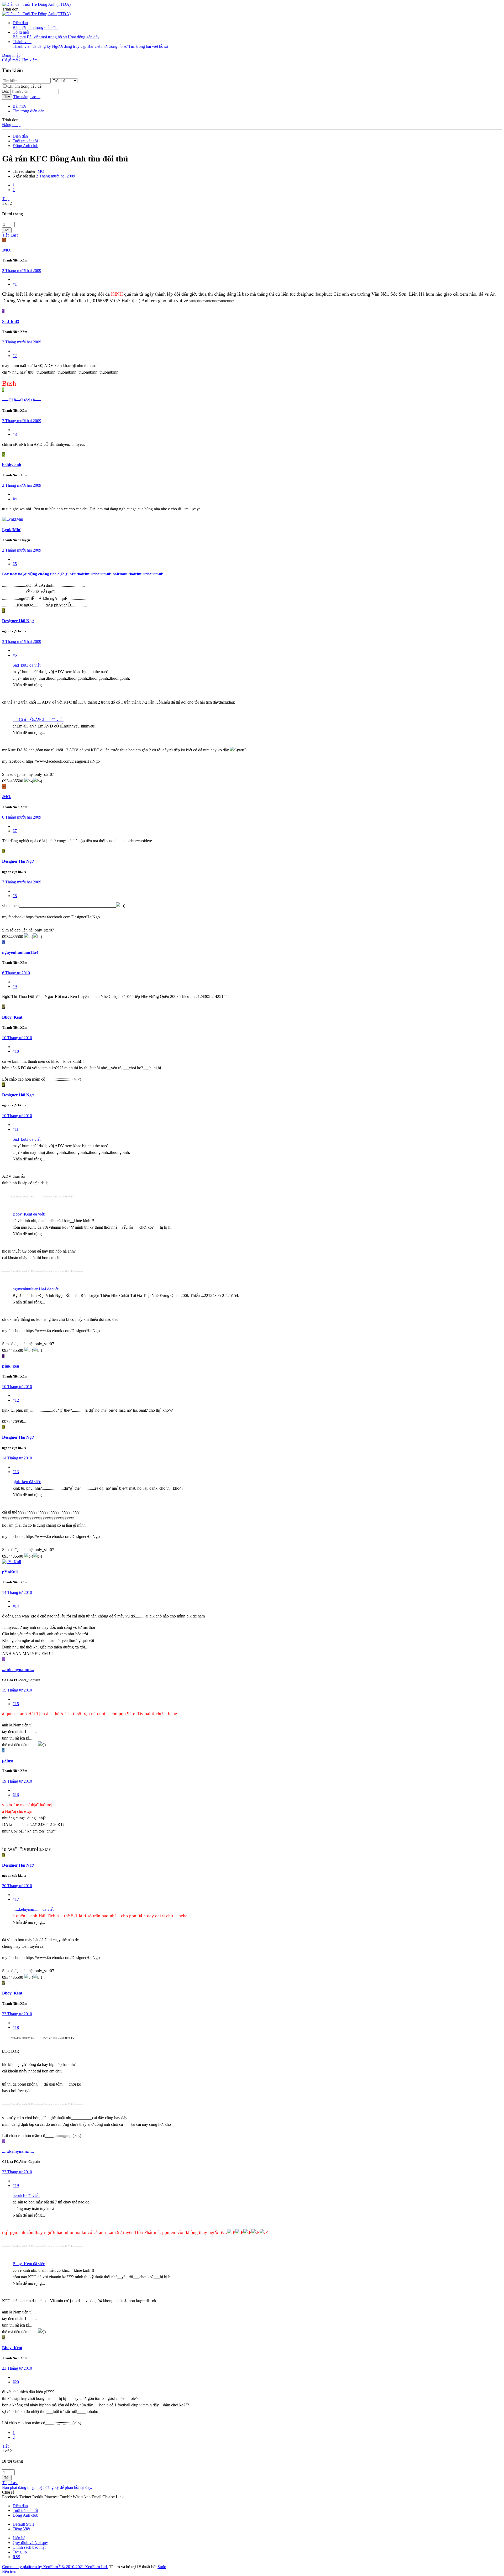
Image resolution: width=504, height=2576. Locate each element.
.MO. (41, 171)
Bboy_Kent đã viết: (29, 1214)
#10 (16, 1051)
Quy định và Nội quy (30, 2543)
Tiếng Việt (21, 2529)
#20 (16, 2382)
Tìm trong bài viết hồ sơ (148, 46)
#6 (15, 655)
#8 (15, 896)
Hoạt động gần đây (84, 37)
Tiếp (6, 199)
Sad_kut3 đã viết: (27, 665)
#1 (15, 284)
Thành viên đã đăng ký (32, 46)
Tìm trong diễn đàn (43, 27)
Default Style (23, 2524)
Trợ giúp (20, 2552)
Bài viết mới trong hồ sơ (47, 37)
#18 (16, 2027)
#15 (16, 1704)
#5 (15, 564)
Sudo (162, 2567)
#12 (16, 1400)
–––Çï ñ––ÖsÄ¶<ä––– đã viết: (38, 719)
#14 (16, 1606)
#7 (15, 831)
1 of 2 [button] (7, 203)
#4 (15, 499)
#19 (16, 2185)
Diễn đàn (20, 23)
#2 (15, 356)
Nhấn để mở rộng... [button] (29, 685)
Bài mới (19, 27)
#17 (16, 1899)
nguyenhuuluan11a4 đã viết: (36, 1289)
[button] (10, 9)
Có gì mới (21, 32)
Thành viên (22, 42)
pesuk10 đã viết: (26, 2195)
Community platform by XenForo (55, 2567)
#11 (16, 1129)
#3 (15, 434)
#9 (15, 986)
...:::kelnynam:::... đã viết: (34, 1909)
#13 (16, 1472)
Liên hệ (19, 2538)
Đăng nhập (11, 125)
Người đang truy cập (69, 46)
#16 (16, 1795)
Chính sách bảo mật (29, 2547)
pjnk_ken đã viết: (27, 1482)
